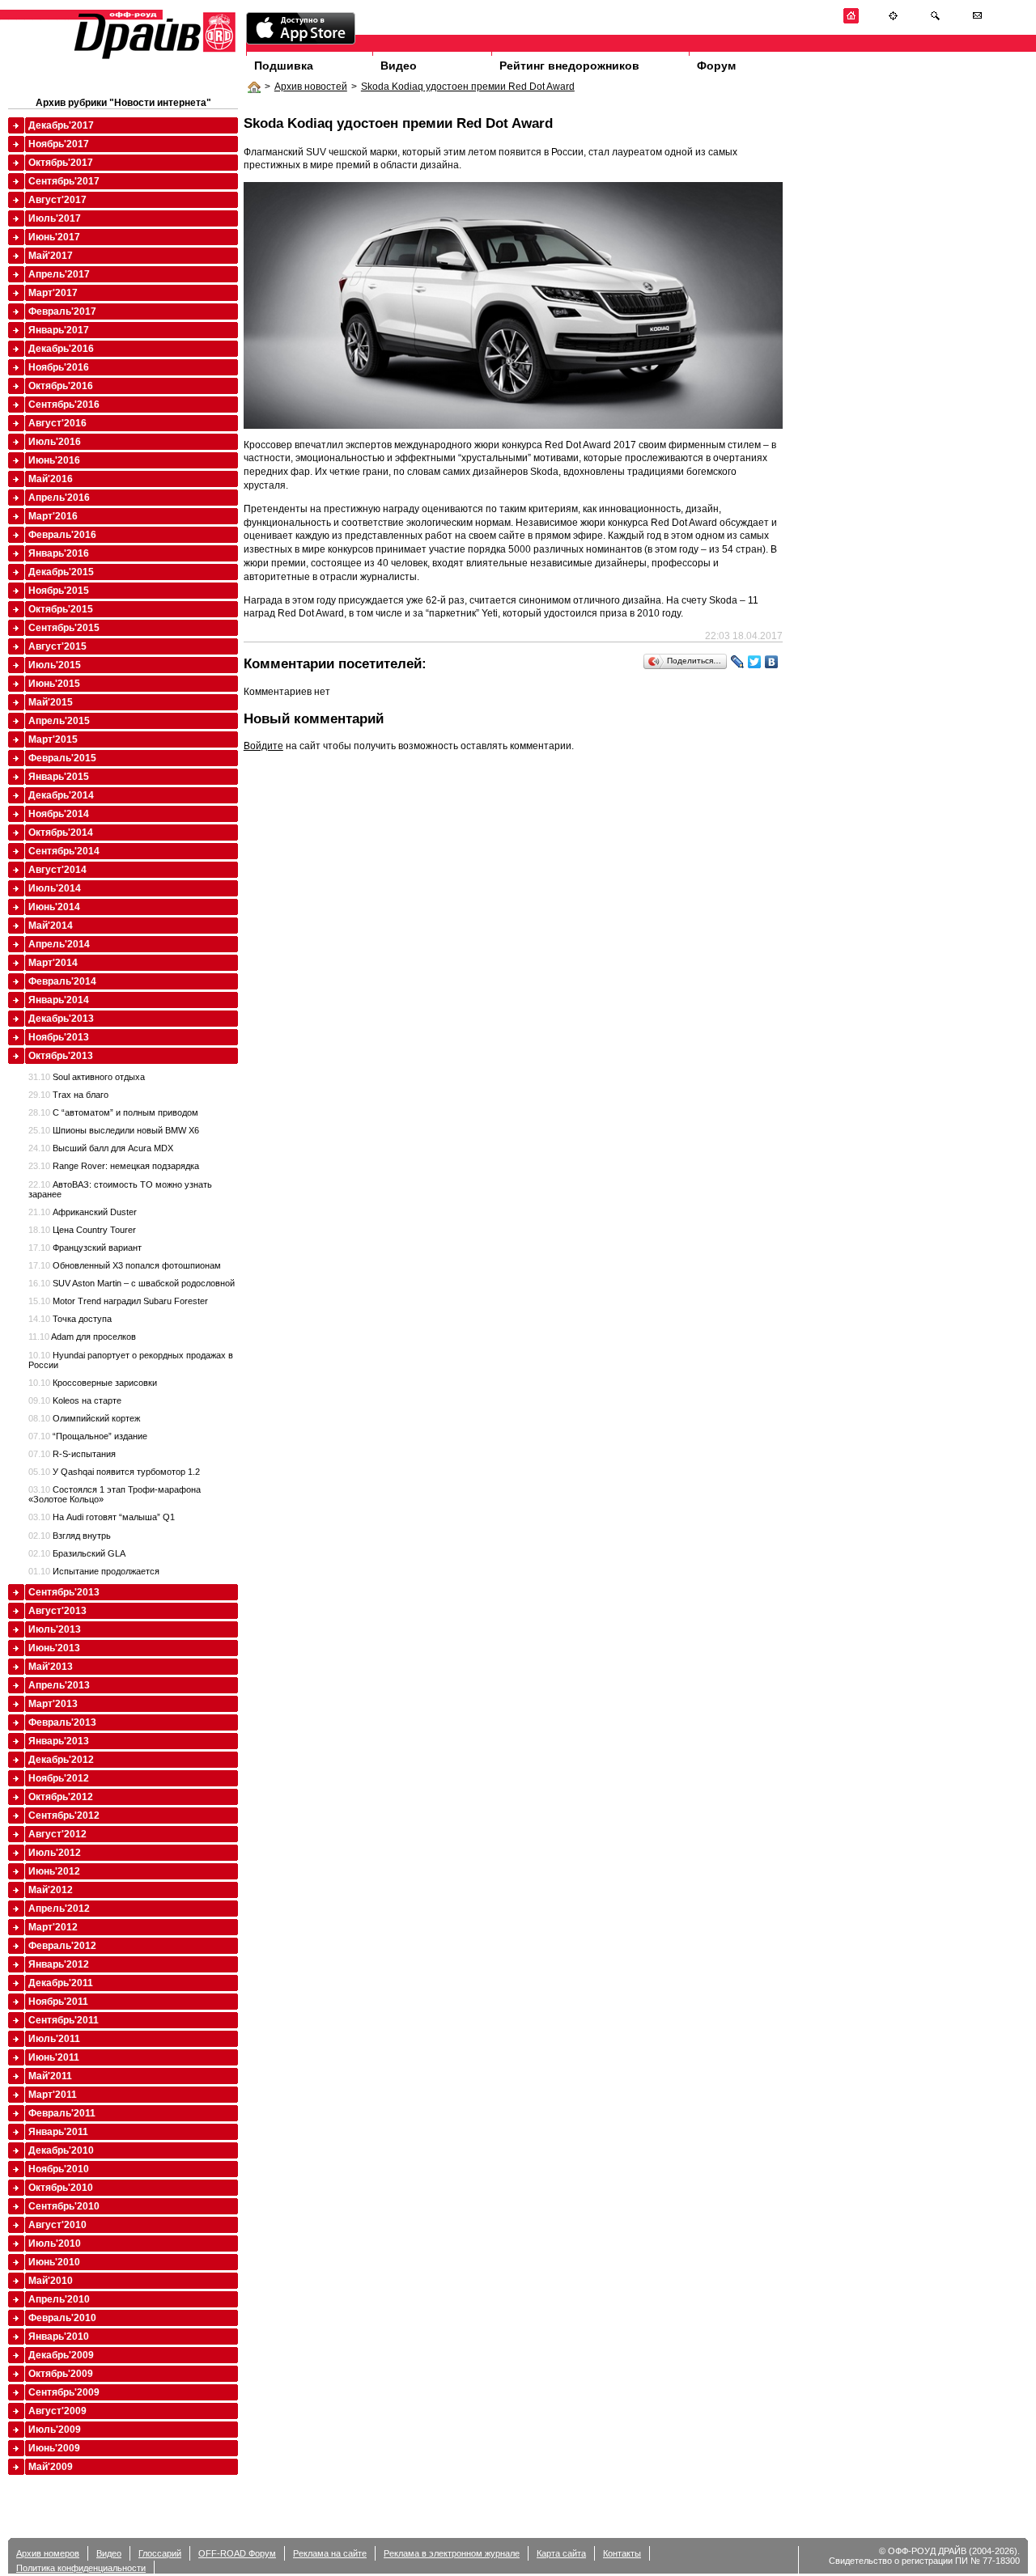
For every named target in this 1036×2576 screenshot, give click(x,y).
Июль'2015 (55, 665)
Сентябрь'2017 (64, 181)
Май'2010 (51, 2281)
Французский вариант (85, 1248)
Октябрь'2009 (61, 2374)
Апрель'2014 (59, 944)
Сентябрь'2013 (64, 1592)
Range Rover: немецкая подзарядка (114, 1166)
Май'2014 (51, 926)
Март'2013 (53, 1704)
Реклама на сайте (330, 2553)
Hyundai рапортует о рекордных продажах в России (131, 1360)
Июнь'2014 (54, 907)
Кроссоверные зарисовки (93, 1383)
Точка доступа (70, 1319)
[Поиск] (935, 21)
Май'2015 (51, 702)
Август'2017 (57, 200)
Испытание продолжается (94, 1571)
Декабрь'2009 (61, 2355)
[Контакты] (977, 21)
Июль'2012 (55, 1853)
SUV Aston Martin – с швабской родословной (132, 1283)
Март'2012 (53, 1927)
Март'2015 (53, 739)
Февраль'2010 (62, 2318)
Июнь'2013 (54, 1648)
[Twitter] (755, 662)
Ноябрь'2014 (59, 814)
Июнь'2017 (54, 237)
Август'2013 (57, 1611)
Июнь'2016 (54, 460)
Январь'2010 (59, 2337)
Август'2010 (57, 2225)
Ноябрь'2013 (59, 1037)
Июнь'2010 (54, 2262)
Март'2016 (53, 516)
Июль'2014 (55, 888)
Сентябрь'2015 (64, 628)
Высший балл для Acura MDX (101, 1148)
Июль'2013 (55, 1629)
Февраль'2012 (62, 1946)
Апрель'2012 (59, 1909)
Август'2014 (57, 870)
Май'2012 (51, 1890)
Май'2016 (51, 479)
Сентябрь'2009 (64, 2392)
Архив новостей (311, 87)
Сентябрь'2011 (64, 2020)
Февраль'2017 (62, 311)
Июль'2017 (55, 218)
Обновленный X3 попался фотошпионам (125, 1265)
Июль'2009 (55, 2430)
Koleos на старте (75, 1400)
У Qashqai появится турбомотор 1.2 (114, 1472)
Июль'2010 (55, 2243)
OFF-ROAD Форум (237, 2553)
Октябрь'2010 (61, 2188)
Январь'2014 (59, 1000)
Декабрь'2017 (61, 125)
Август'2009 (57, 2411)
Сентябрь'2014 (64, 851)
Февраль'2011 (62, 2113)
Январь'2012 (59, 1964)
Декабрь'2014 (61, 795)
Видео (399, 66)
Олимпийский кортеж (84, 1418)
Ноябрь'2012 (59, 1778)
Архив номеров (48, 2553)
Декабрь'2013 (61, 1019)
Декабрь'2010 (61, 2150)
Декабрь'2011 (61, 1983)
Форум (716, 66)
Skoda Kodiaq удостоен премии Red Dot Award (468, 87)
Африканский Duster (83, 1212)
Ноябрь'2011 (58, 2002)
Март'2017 (53, 293)
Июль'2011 (54, 2039)
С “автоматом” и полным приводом (113, 1112)
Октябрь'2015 (61, 609)
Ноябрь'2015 (59, 591)
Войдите (263, 746)
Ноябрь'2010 (59, 2169)
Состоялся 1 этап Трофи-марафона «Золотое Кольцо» (115, 1494)
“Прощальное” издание (88, 1436)
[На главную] (851, 21)
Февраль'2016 (62, 535)
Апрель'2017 (59, 274)
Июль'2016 (55, 442)
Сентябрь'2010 (64, 2206)
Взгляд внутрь (70, 1536)
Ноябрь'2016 (59, 367)
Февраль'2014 (62, 981)
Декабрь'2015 (61, 572)
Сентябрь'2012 (64, 1815)
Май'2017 (51, 256)
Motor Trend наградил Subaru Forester (118, 1301)
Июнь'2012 (54, 1871)
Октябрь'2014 (61, 833)
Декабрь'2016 (61, 349)
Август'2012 (57, 1834)
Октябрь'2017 (61, 163)
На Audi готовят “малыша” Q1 (102, 1517)
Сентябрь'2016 (64, 405)
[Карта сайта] (893, 21)
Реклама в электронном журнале (452, 2553)
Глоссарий (160, 2553)
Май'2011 (50, 2076)
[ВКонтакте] (772, 662)
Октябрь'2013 (61, 1056)
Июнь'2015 (54, 684)
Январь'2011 (58, 2132)
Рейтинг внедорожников (569, 66)
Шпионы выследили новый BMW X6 (114, 1130)
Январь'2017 (59, 330)
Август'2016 (57, 423)
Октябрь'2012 (61, 1797)
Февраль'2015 (62, 758)
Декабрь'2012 (61, 1760)
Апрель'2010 (59, 2299)
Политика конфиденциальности (81, 2568)
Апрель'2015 (59, 721)
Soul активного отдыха (87, 1077)
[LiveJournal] (738, 662)
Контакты (622, 2553)
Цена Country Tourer (82, 1230)
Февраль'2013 (62, 1722)
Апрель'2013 (59, 1685)
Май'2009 (51, 2467)
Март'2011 (53, 2095)
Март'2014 (53, 963)
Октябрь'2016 (61, 386)
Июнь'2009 (54, 2448)
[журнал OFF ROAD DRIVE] (153, 58)
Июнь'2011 (54, 2057)
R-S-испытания (72, 1454)
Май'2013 (51, 1667)
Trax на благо (68, 1095)
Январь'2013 (59, 1741)
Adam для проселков (82, 1337)
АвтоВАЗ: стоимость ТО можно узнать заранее (120, 1189)
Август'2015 (57, 646)
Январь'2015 (59, 777)
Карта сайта (561, 2553)
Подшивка (284, 66)
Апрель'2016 (59, 498)
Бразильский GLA (77, 1553)
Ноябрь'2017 (59, 144)
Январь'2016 (59, 553)
